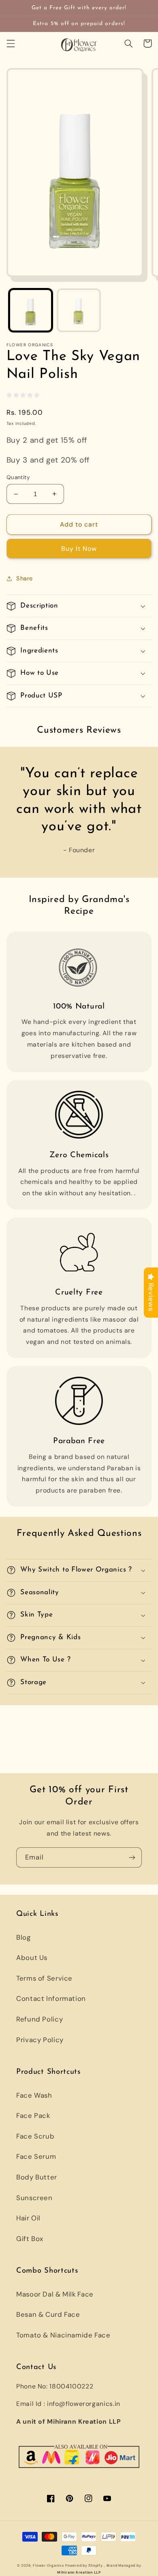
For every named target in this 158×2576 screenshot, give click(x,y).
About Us (32, 1958)
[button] (11, 43)
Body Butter (37, 2177)
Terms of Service (44, 1978)
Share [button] (25, 578)
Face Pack (33, 2115)
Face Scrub (35, 2136)
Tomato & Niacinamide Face (63, 2335)
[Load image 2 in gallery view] (79, 310)
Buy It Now (79, 549)
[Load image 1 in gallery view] (31, 310)
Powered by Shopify (84, 2565)
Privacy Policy (40, 2040)
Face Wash (34, 2095)
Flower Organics (48, 2565)
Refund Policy (39, 2019)
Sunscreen (34, 2198)
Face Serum (36, 2156)
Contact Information (51, 1998)
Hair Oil (28, 2218)
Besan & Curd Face (48, 2314)
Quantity (18, 477)
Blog (23, 1937)
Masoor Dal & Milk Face (55, 2294)
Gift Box (30, 2239)
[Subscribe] (132, 1857)
